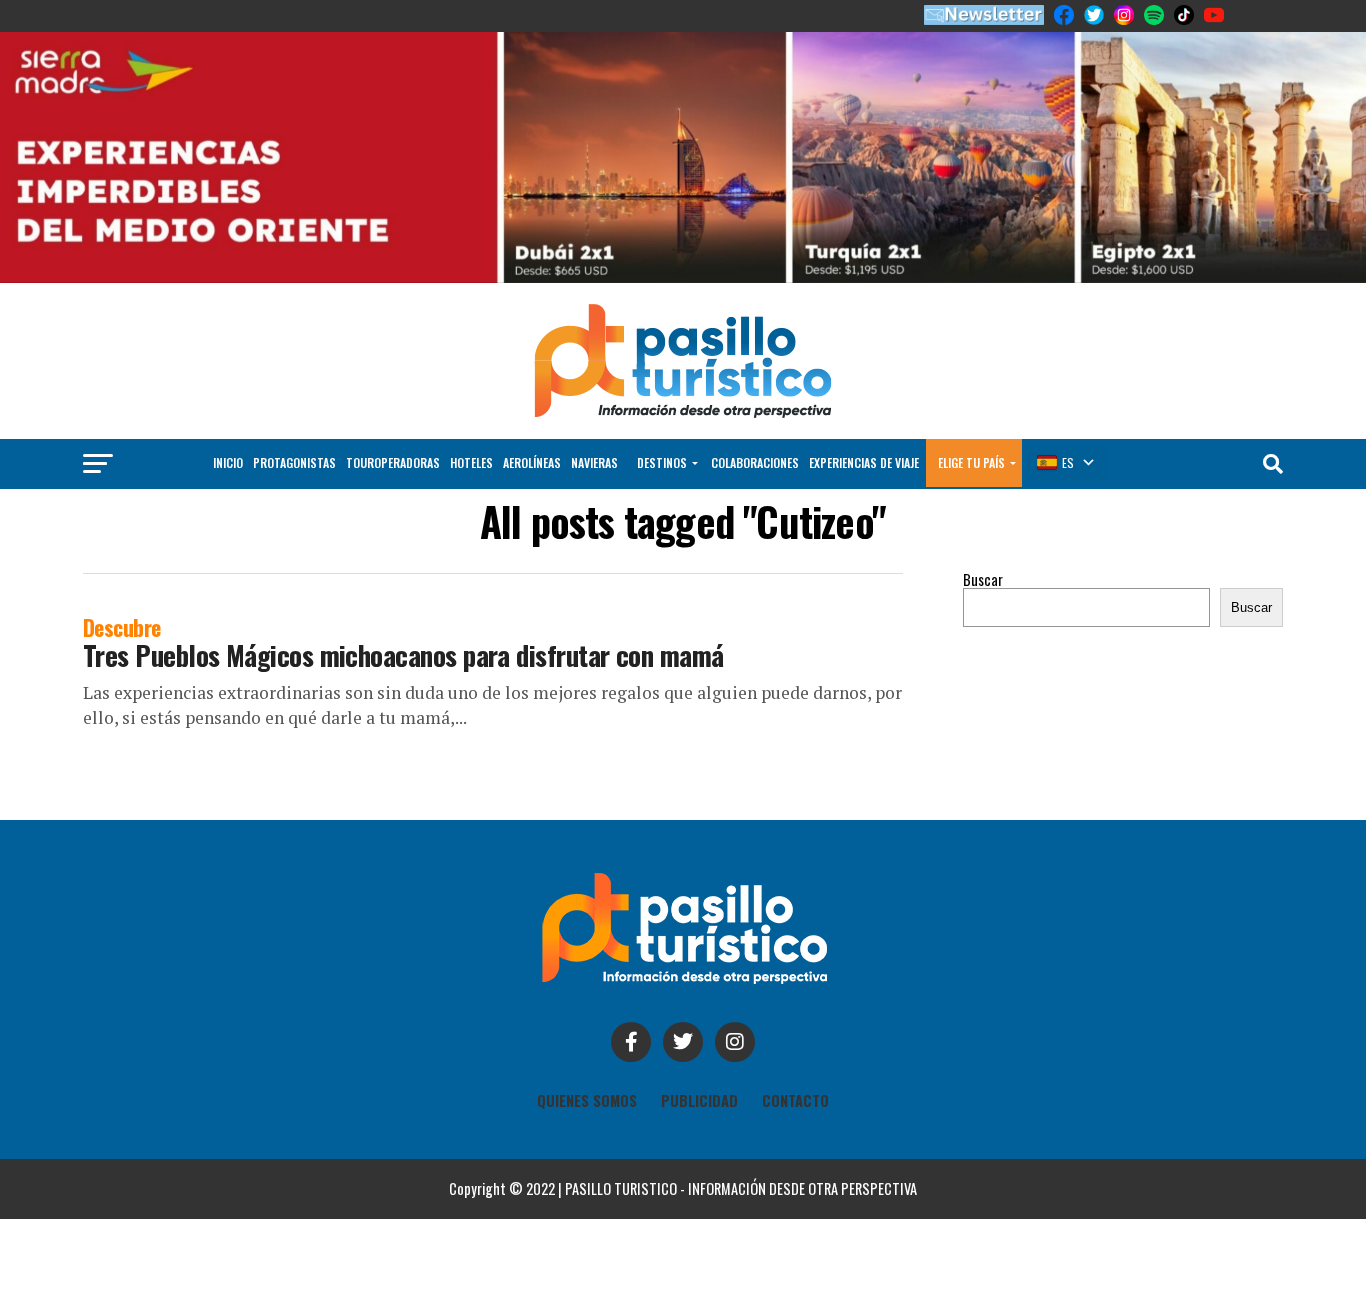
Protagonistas (294, 462)
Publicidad (699, 1100)
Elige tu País (971, 462)
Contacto (795, 1100)
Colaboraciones (755, 462)
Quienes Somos (587, 1100)
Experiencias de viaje (864, 462)
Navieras (594, 462)
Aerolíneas (532, 462)
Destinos (662, 462)
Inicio (228, 462)
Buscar (983, 579)
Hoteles (471, 462)
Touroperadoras (393, 462)
